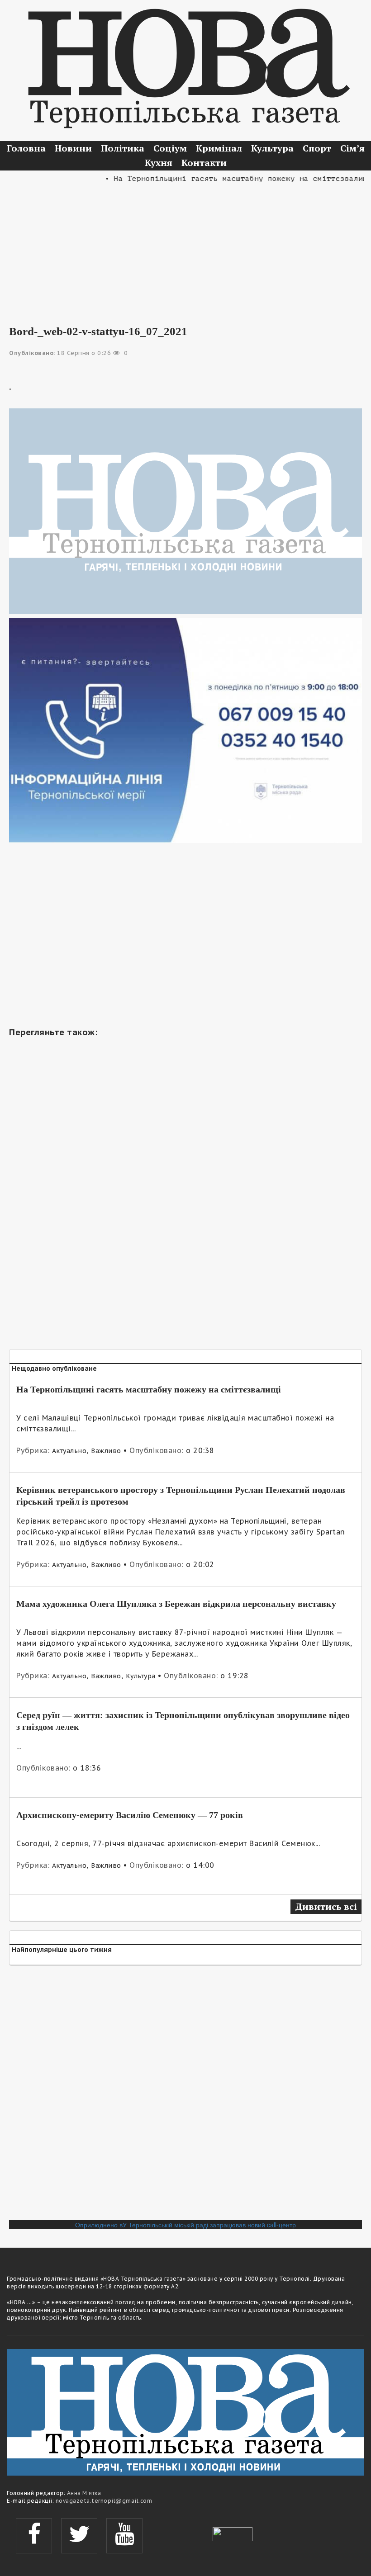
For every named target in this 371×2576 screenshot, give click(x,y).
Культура (272, 148)
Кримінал (219, 148)
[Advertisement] (185, 248)
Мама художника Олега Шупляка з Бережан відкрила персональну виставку (176, 1604)
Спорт (317, 148)
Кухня (159, 163)
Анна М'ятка (84, 2493)
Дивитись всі (326, 1906)
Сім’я (352, 148)
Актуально (69, 1451)
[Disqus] (185, 2096)
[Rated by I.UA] (233, 2533)
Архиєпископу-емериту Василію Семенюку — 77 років (130, 1815)
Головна (26, 148)
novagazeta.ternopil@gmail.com (104, 2501)
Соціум (170, 148)
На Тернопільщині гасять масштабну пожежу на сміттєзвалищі (149, 1389)
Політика (123, 148)
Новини (73, 148)
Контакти (204, 163)
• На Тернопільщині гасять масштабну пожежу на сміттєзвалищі (224, 179)
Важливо (106, 1451)
